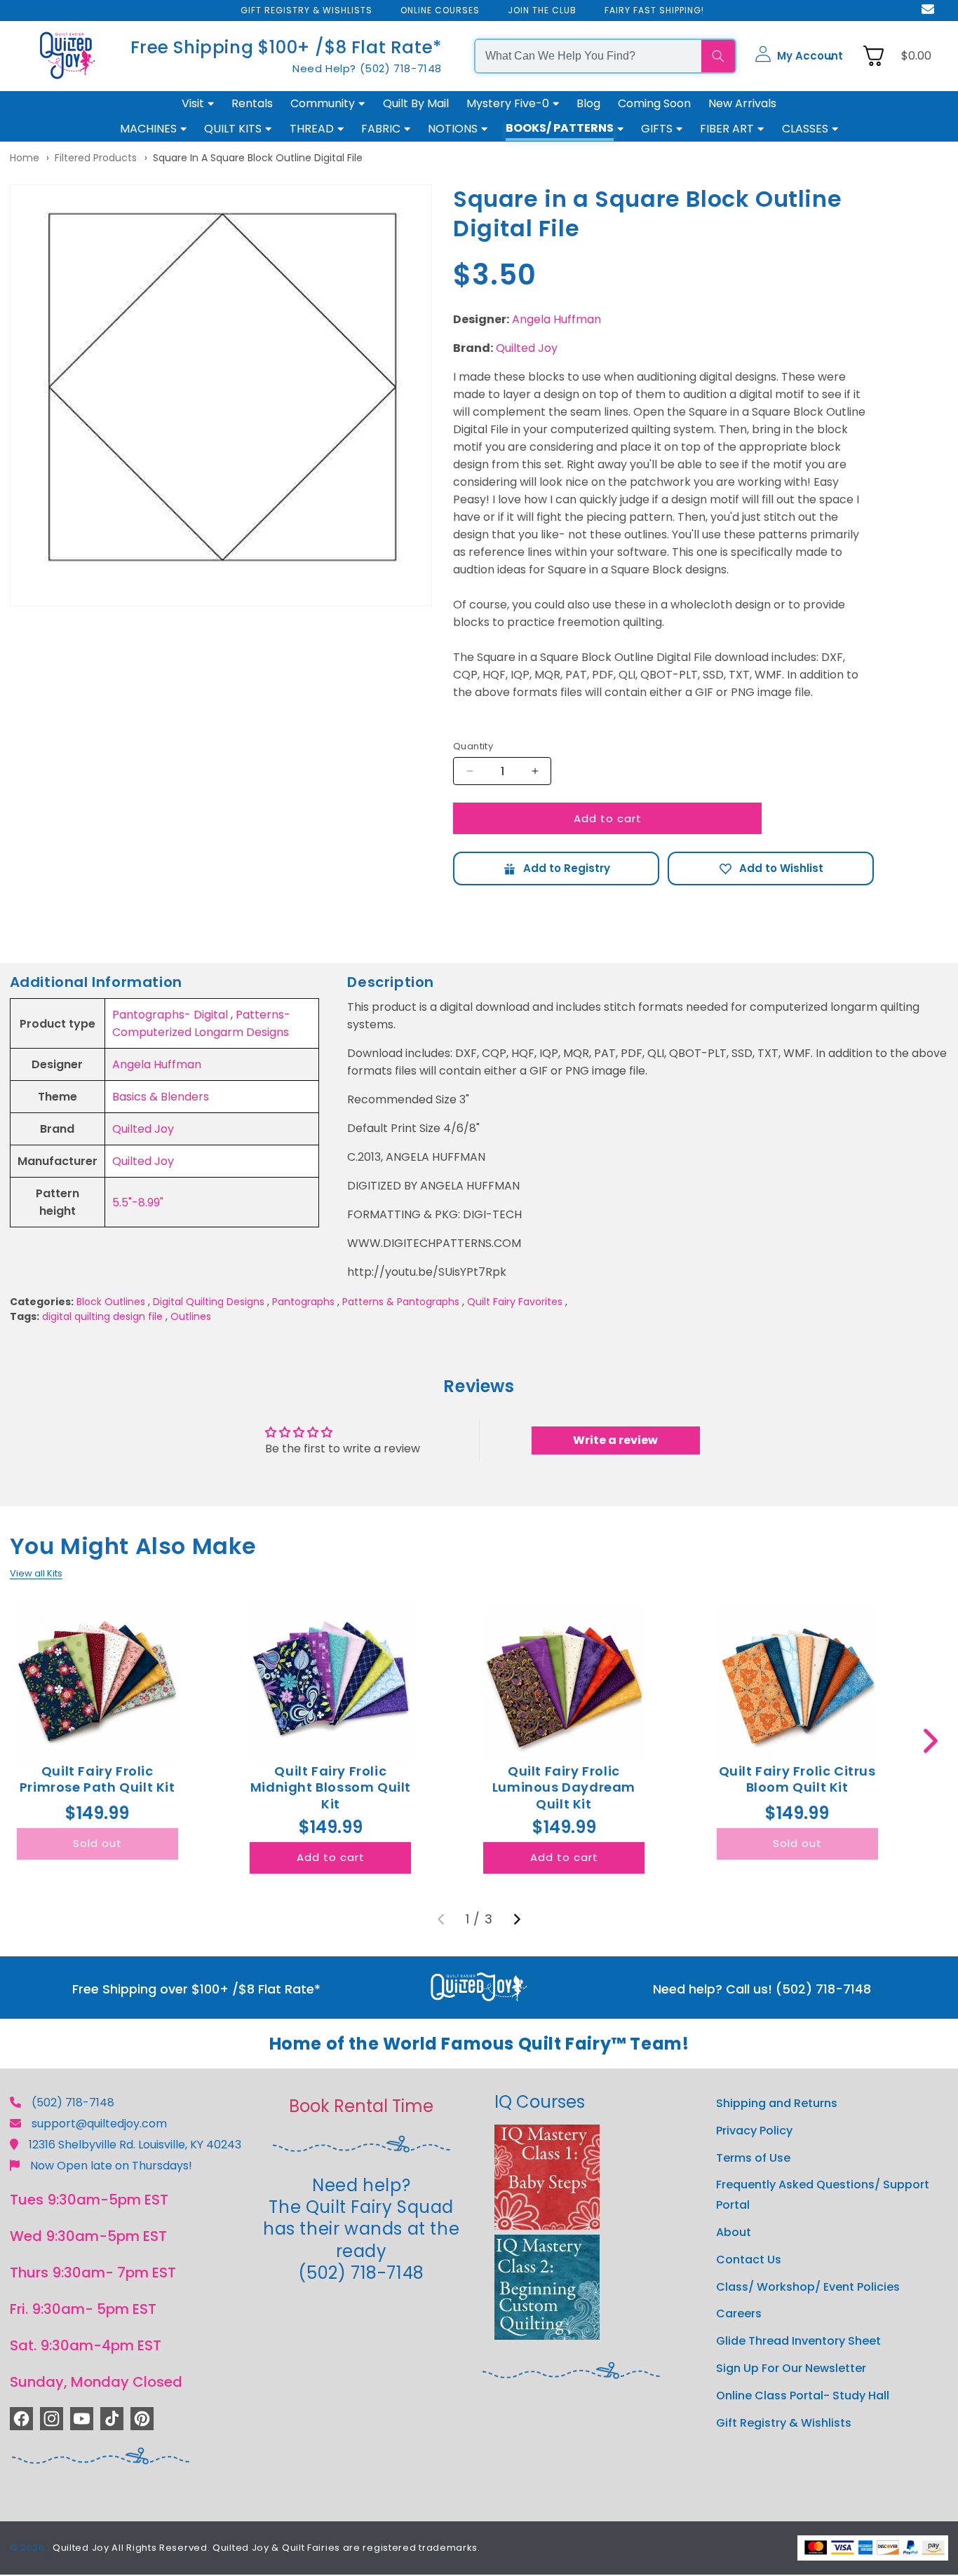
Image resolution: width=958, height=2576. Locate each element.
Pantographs (303, 1302)
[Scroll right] (930, 1741)
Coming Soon (654, 103)
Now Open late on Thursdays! (111, 2166)
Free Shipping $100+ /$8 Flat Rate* (286, 47)
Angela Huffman (556, 319)
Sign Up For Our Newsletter (791, 2368)
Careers (739, 2313)
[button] (799, 56)
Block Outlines (111, 1302)
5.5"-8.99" (138, 1202)
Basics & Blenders (161, 1097)
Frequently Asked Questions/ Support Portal (823, 2195)
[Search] (718, 56)
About (734, 2232)
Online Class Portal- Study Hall (803, 2396)
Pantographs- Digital (170, 1015)
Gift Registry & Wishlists (784, 2423)
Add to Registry (556, 868)
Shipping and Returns (777, 2103)
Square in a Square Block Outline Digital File (258, 158)
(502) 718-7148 (73, 2103)
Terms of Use (753, 2158)
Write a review (615, 1440)
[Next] (517, 1919)
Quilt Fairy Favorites (515, 1302)
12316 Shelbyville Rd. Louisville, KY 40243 (135, 2145)
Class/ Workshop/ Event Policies (808, 2287)
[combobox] (588, 56)
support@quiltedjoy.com (99, 2124)
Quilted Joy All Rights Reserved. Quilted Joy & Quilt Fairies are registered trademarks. (267, 2548)
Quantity (473, 746)
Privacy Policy (754, 2131)
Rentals (252, 103)
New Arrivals (742, 103)
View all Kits (36, 1573)
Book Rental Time (361, 2106)
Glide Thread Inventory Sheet (798, 2341)
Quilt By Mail (416, 103)
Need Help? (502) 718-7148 (367, 68)
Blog (588, 103)
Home (25, 158)
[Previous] (441, 1919)
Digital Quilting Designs (209, 1302)
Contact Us (749, 2260)
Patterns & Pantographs (401, 1302)
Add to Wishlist (771, 868)
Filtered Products (96, 158)
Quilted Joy (527, 348)
